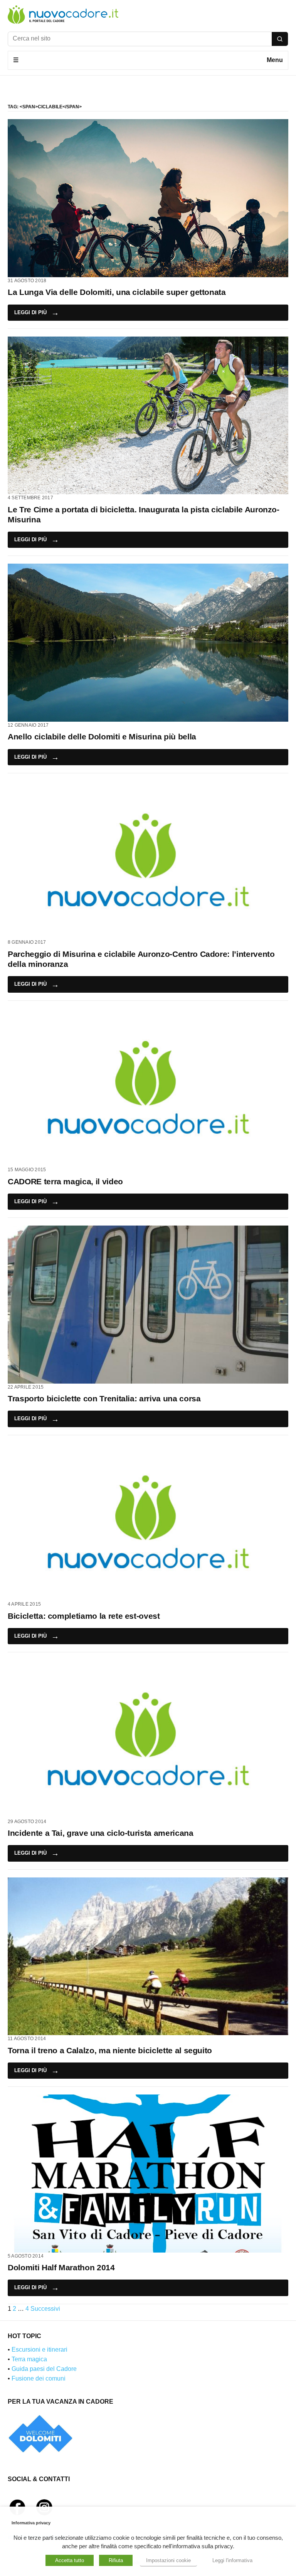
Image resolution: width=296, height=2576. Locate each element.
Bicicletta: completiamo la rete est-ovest (84, 1616)
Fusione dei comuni (39, 2378)
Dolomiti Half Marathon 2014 (61, 2267)
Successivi (45, 2309)
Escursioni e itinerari (40, 2350)
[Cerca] (280, 39)
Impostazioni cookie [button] (168, 2560)
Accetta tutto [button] (70, 2560)
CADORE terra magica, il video (65, 1181)
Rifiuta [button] (116, 2560)
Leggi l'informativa (232, 2560)
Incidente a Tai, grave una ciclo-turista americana (101, 1833)
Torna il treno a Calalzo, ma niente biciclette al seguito (110, 2050)
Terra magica (29, 2359)
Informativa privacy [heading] (31, 2523)
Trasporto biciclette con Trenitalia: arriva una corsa (104, 1398)
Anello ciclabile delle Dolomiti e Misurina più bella (102, 737)
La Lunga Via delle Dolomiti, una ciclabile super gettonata (117, 292)
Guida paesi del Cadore (44, 2369)
